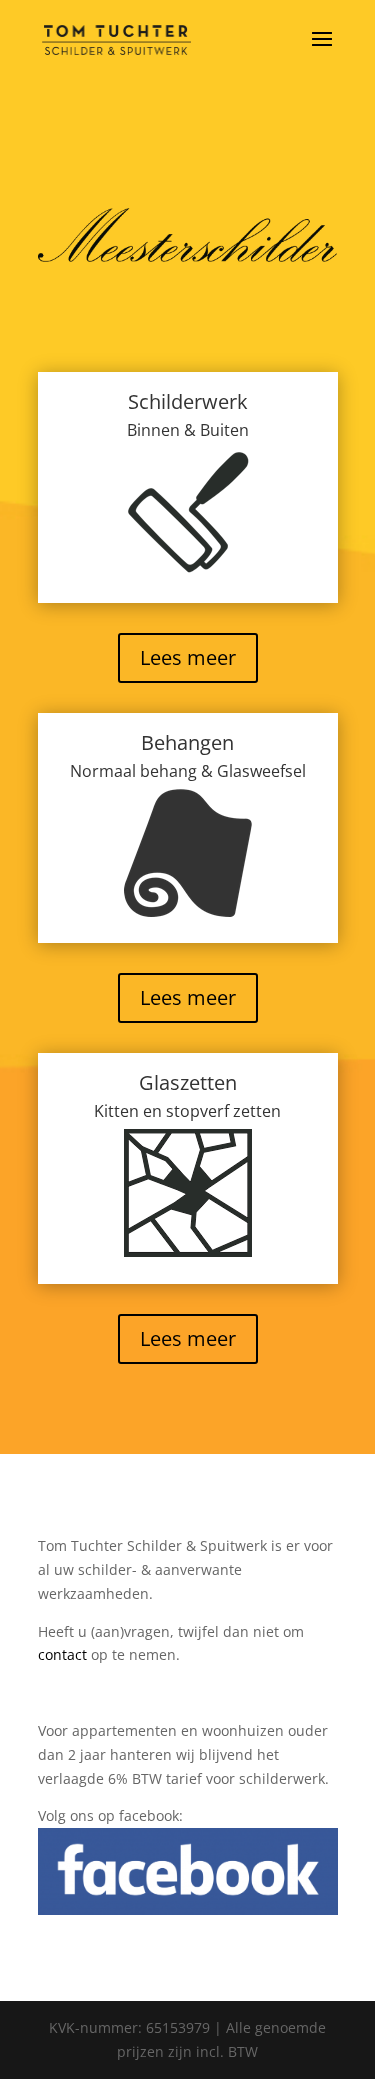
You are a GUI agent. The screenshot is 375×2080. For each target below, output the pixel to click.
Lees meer (188, 657)
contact (62, 1654)
